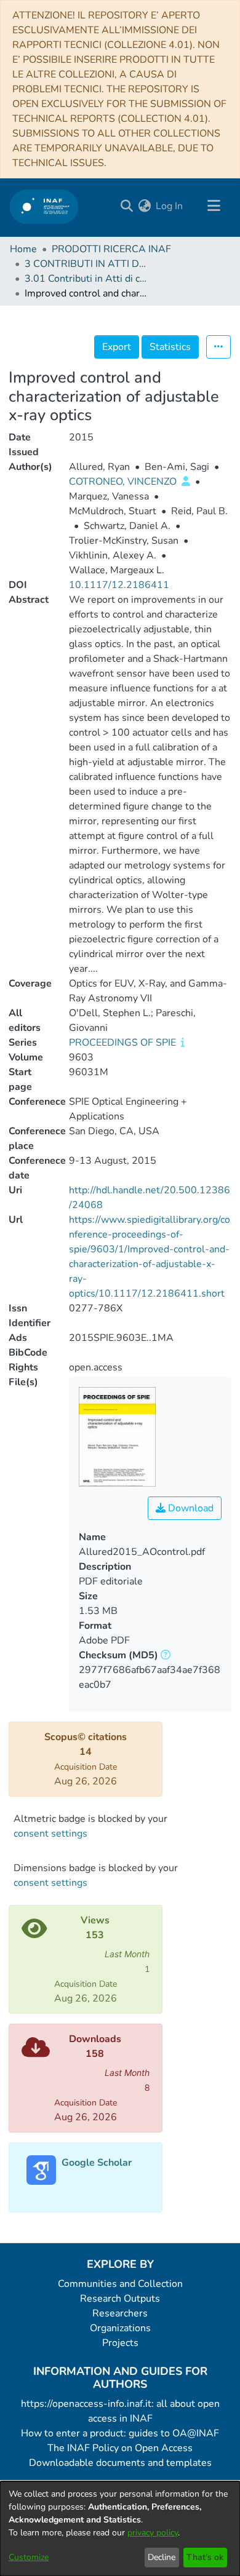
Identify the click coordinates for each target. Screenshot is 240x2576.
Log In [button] (170, 206)
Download (190, 1508)
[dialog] (120, 2529)
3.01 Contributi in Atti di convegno (86, 279)
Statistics (170, 347)
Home (23, 249)
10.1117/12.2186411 (119, 585)
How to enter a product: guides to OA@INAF (120, 2433)
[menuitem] (144, 206)
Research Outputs (120, 2299)
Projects (120, 2343)
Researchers (120, 2313)
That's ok (205, 2557)
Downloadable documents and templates (120, 2463)
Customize (29, 2557)
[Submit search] (126, 206)
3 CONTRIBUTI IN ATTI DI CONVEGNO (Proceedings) (86, 264)
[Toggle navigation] (214, 206)
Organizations (120, 2328)
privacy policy (153, 2533)
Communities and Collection (120, 2284)
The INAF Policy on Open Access (120, 2448)
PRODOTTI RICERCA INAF (111, 249)
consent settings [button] (50, 1834)
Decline (162, 2557)
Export (117, 347)
